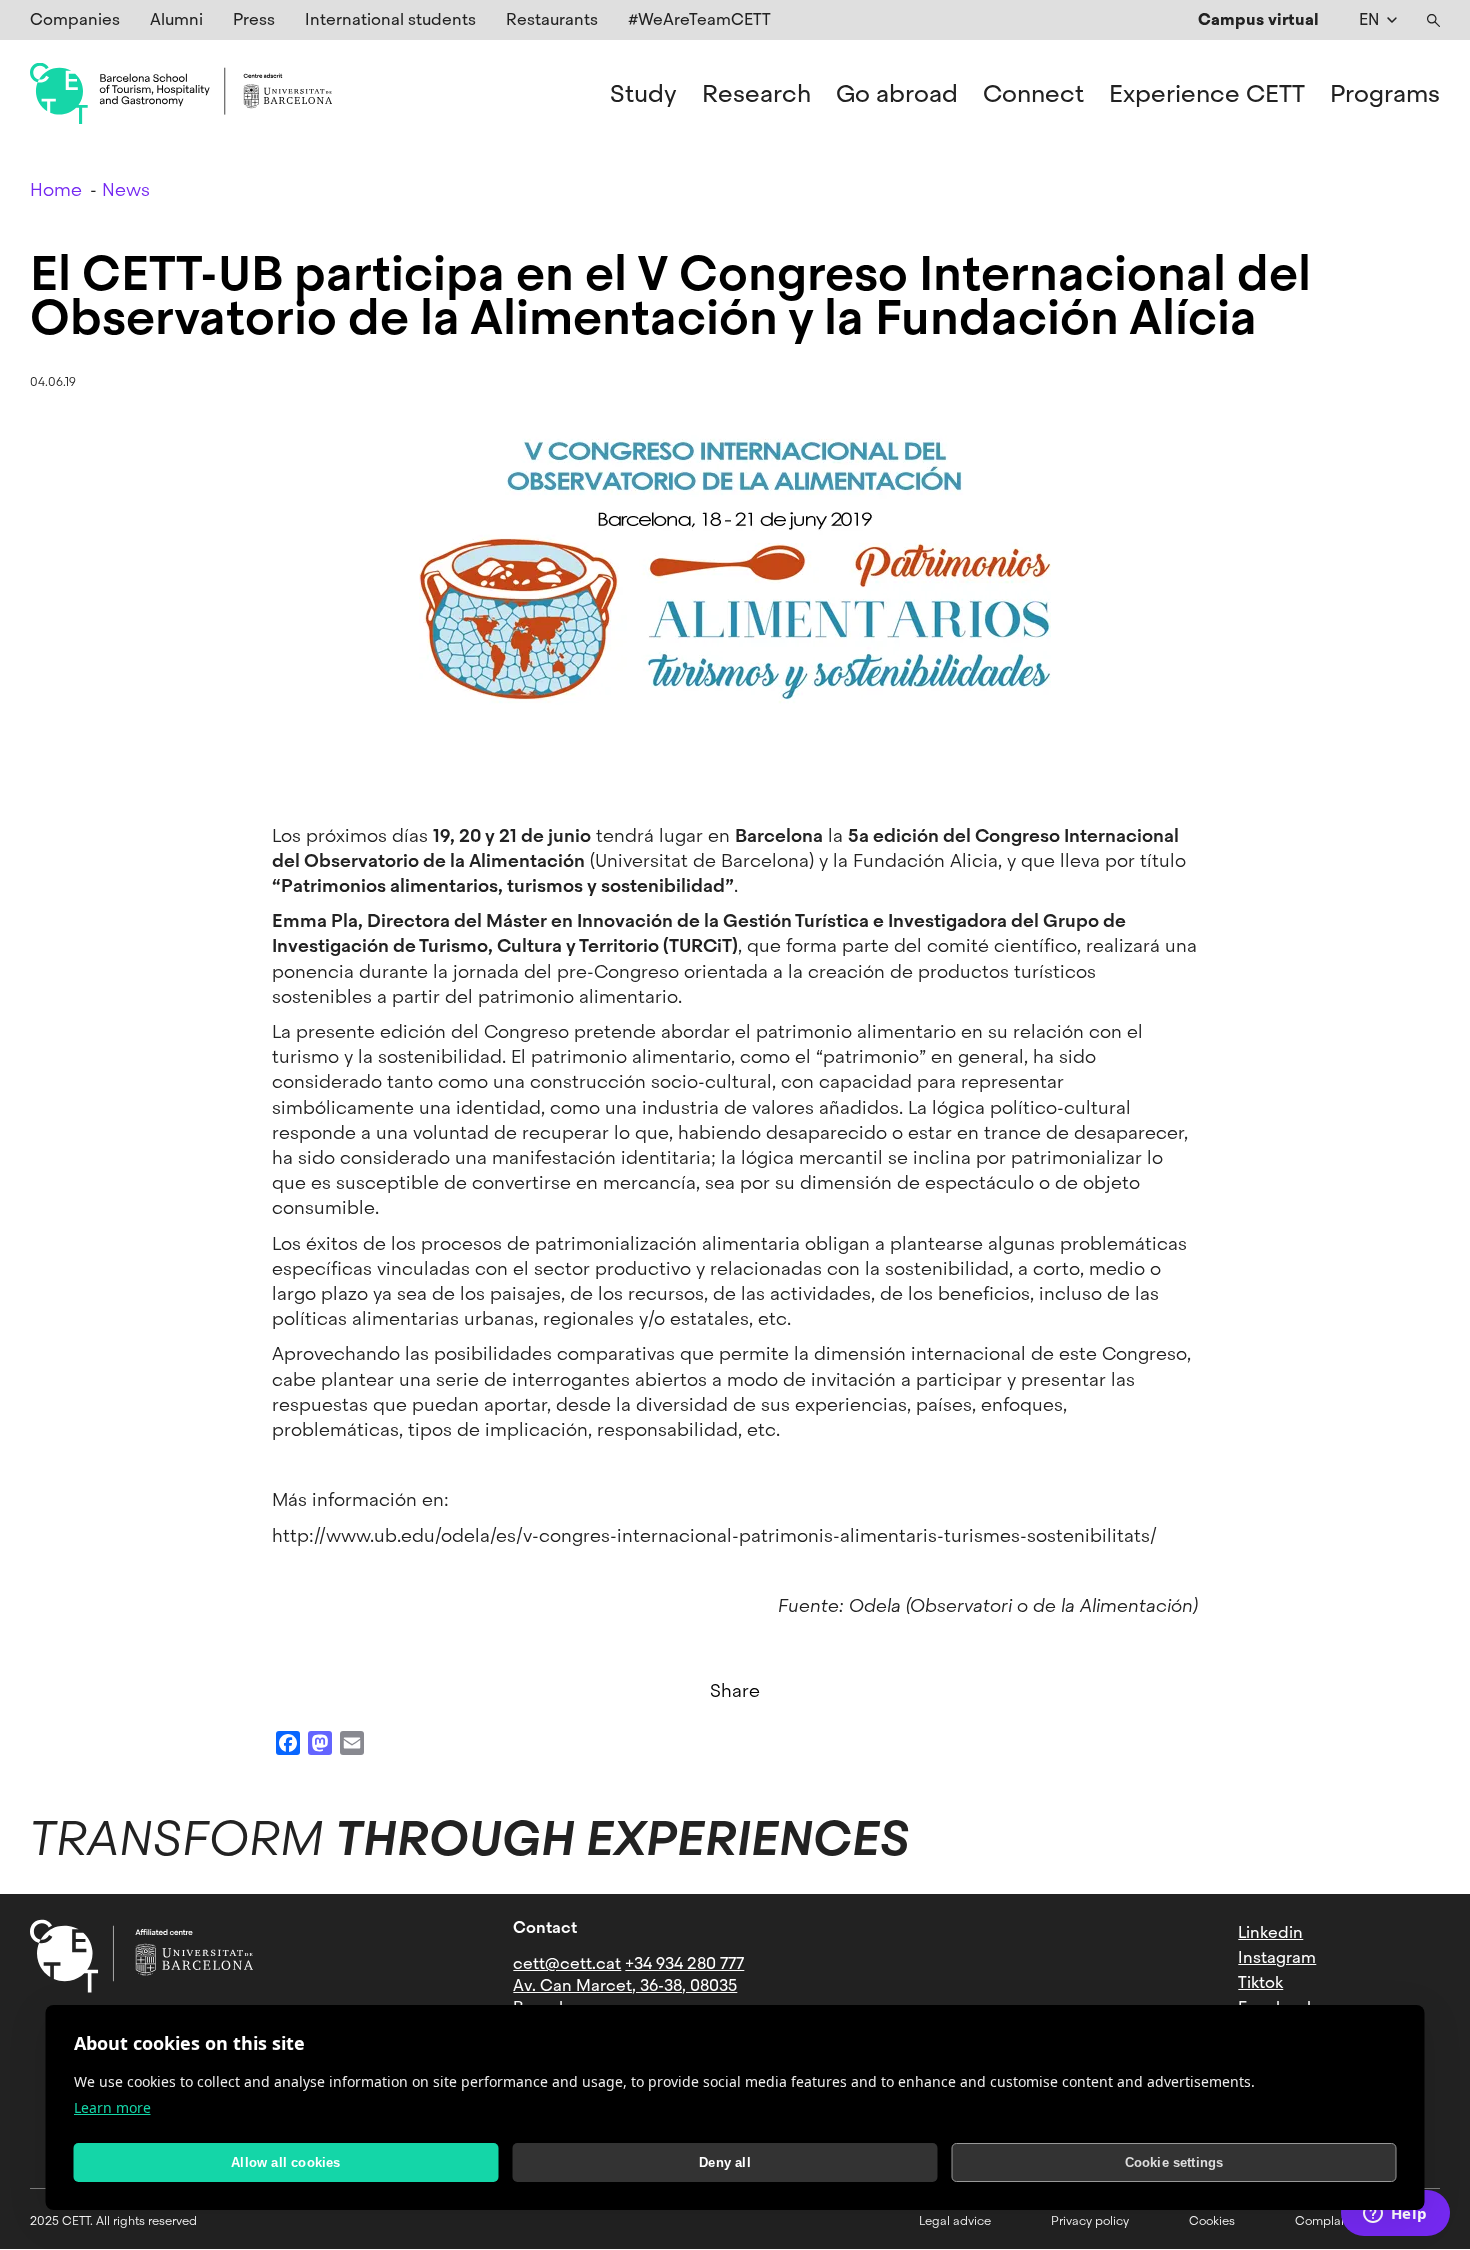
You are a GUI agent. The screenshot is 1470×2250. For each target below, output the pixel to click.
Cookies (1212, 2221)
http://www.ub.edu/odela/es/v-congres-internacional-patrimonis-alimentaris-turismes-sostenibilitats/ (714, 1535)
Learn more (112, 2107)
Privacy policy (1090, 2221)
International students (390, 19)
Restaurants (552, 19)
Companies (75, 19)
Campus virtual (1258, 19)
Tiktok (1260, 1982)
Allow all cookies (285, 2162)
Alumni (176, 19)
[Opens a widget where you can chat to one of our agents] (1395, 2215)
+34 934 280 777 (684, 1963)
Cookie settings (1174, 2162)
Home (56, 189)
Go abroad (897, 94)
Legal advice (955, 2221)
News (126, 189)
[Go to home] (181, 94)
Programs (1385, 94)
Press (254, 19)
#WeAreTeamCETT (699, 19)
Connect (1033, 94)
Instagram (1277, 1957)
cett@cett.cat (567, 1963)
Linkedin (1270, 1932)
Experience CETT (1207, 94)
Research (756, 94)
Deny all (725, 2162)
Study (643, 94)
